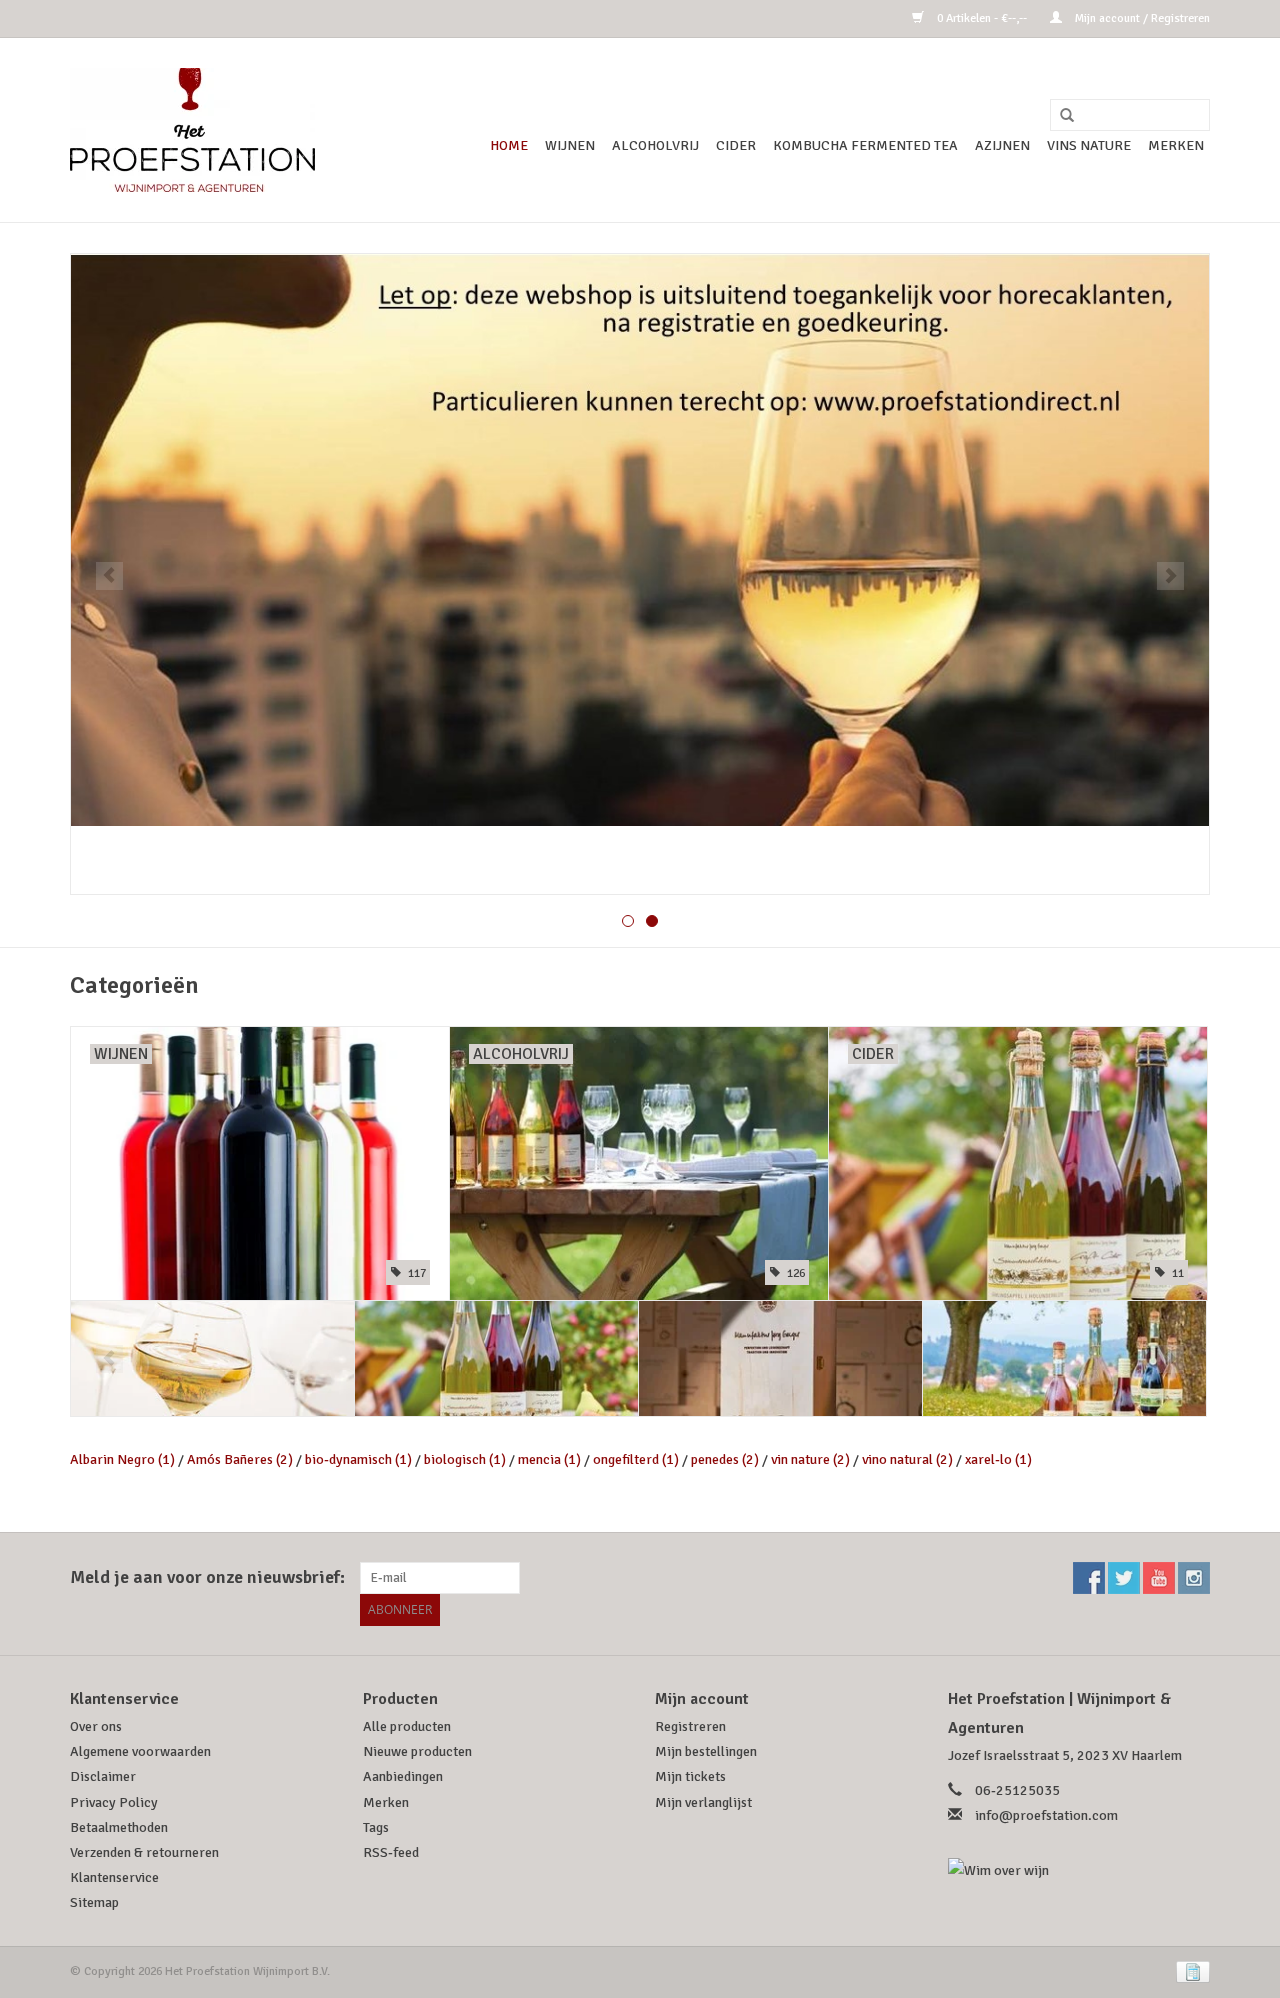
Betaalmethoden (119, 1827)
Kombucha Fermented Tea (865, 145)
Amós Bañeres (240, 1459)
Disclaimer (103, 1776)
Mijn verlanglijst (703, 1802)
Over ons (96, 1726)
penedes (725, 1459)
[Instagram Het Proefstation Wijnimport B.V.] (1194, 1578)
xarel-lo (998, 1459)
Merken (1176, 145)
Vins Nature (1089, 145)
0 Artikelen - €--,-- (982, 18)
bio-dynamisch (358, 1459)
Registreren (690, 1726)
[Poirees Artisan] (780, 1358)
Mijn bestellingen (706, 1751)
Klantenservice (114, 1877)
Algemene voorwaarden (140, 1751)
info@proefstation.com (1046, 1815)
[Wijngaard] (640, 574)
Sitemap (94, 1902)
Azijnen (1002, 145)
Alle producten (407, 1726)
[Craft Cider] (496, 1358)
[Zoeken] (1060, 116)
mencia (549, 1459)
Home (509, 145)
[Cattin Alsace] (212, 1358)
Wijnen (570, 145)
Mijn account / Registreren (1141, 18)
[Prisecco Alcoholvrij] (1064, 1358)
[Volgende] (1170, 576)
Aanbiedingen (403, 1776)
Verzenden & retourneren (144, 1852)
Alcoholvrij (655, 145)
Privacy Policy (114, 1802)
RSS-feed (391, 1852)
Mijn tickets (690, 1776)
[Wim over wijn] (1079, 1870)
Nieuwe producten (417, 1751)
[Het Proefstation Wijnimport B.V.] (192, 130)
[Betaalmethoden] (1189, 1971)
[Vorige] (109, 576)
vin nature (810, 1459)
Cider (736, 145)
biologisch (465, 1459)
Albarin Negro (122, 1459)
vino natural (907, 1459)
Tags (376, 1827)
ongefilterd (636, 1459)
